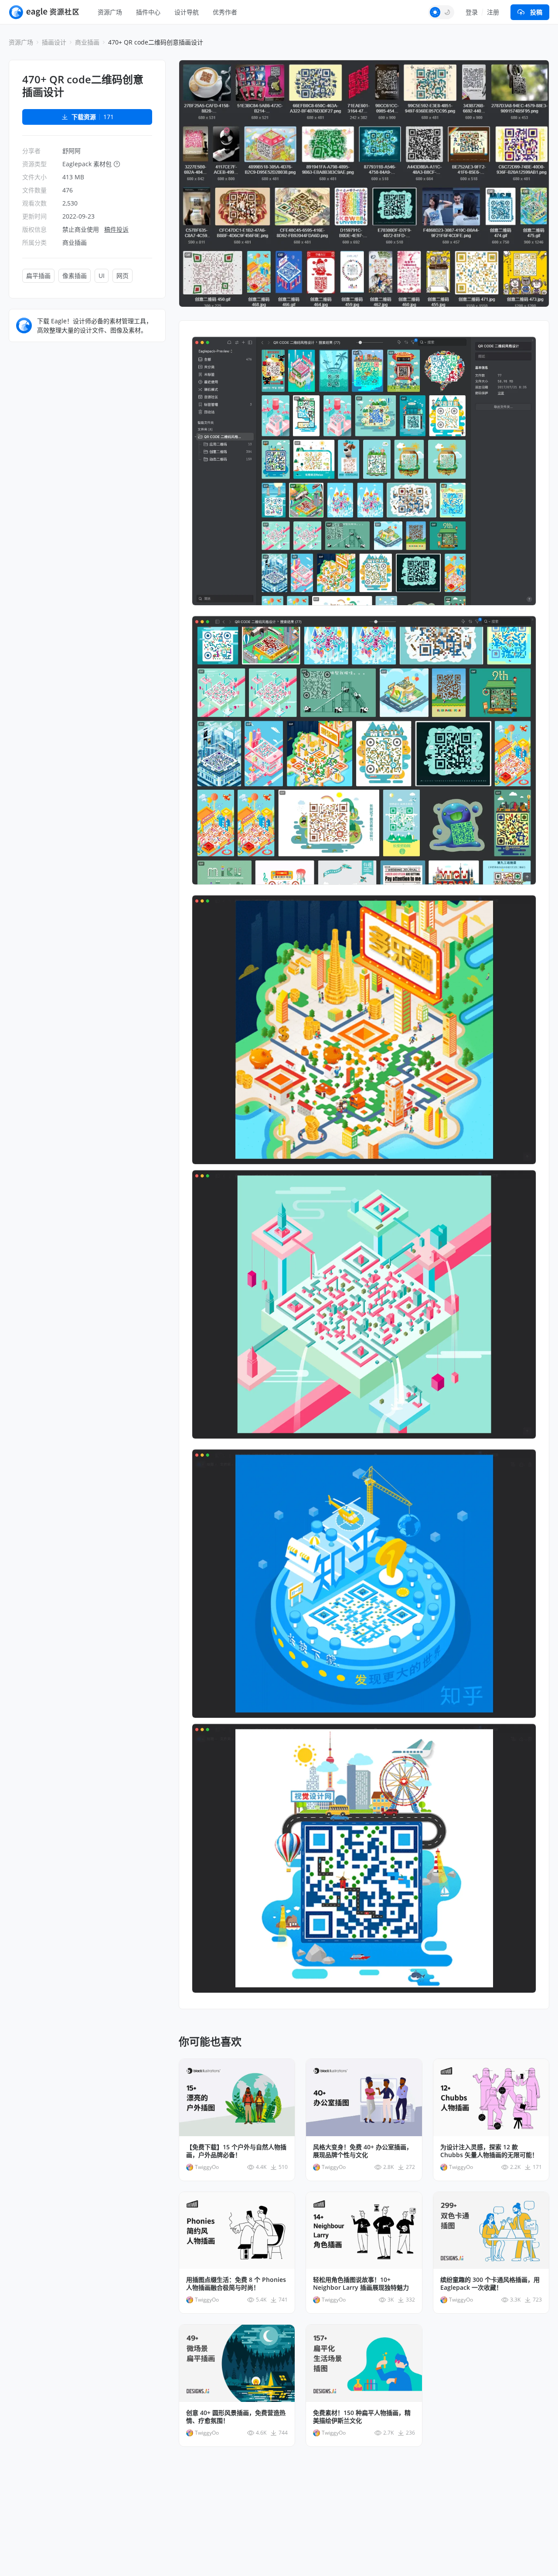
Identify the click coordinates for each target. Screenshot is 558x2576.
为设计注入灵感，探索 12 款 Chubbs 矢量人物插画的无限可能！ (489, 2151)
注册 (493, 12)
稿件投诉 (116, 229)
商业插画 (87, 42)
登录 (472, 12)
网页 (122, 276)
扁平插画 (38, 276)
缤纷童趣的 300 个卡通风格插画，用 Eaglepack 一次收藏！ (490, 2284)
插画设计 (54, 42)
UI (102, 276)
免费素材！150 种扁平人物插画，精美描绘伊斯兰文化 (362, 2417)
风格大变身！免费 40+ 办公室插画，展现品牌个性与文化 (363, 2151)
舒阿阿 (71, 151)
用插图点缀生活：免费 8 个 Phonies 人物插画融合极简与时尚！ (236, 2284)
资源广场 (110, 12)
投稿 (536, 12)
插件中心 (148, 12)
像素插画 (75, 276)
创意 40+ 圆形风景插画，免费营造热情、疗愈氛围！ (236, 2417)
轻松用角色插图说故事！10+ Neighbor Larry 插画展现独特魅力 (361, 2284)
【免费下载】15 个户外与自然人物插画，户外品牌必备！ (236, 2151)
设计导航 (187, 12)
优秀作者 (225, 12)
